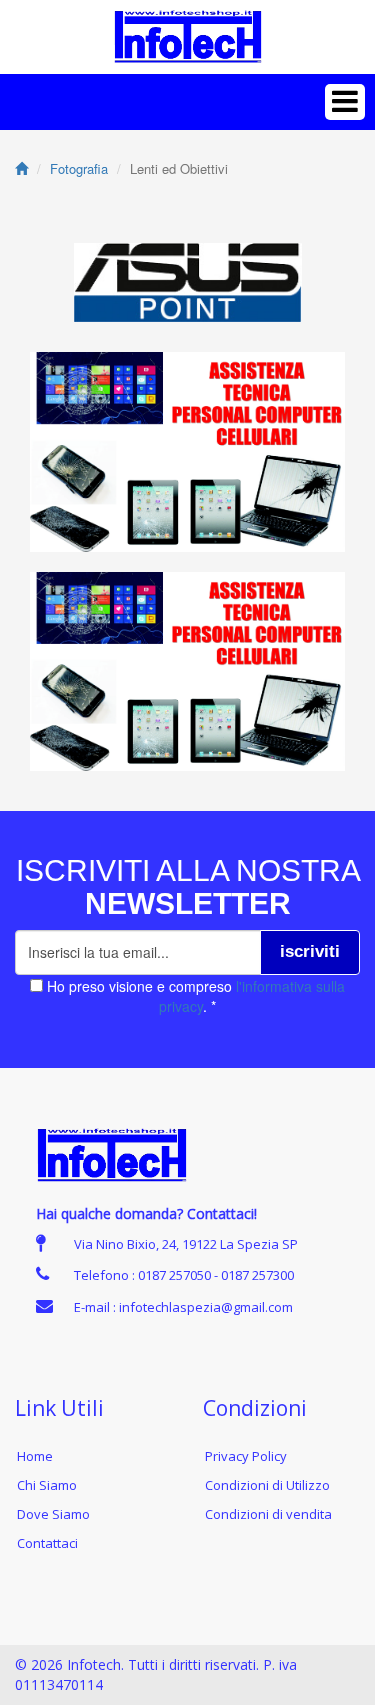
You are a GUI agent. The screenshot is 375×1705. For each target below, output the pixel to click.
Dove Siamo (53, 1514)
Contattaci (47, 1543)
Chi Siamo (47, 1485)
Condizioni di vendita (268, 1514)
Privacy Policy (246, 1456)
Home (35, 1456)
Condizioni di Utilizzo (267, 1485)
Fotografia (79, 168)
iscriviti (310, 951)
